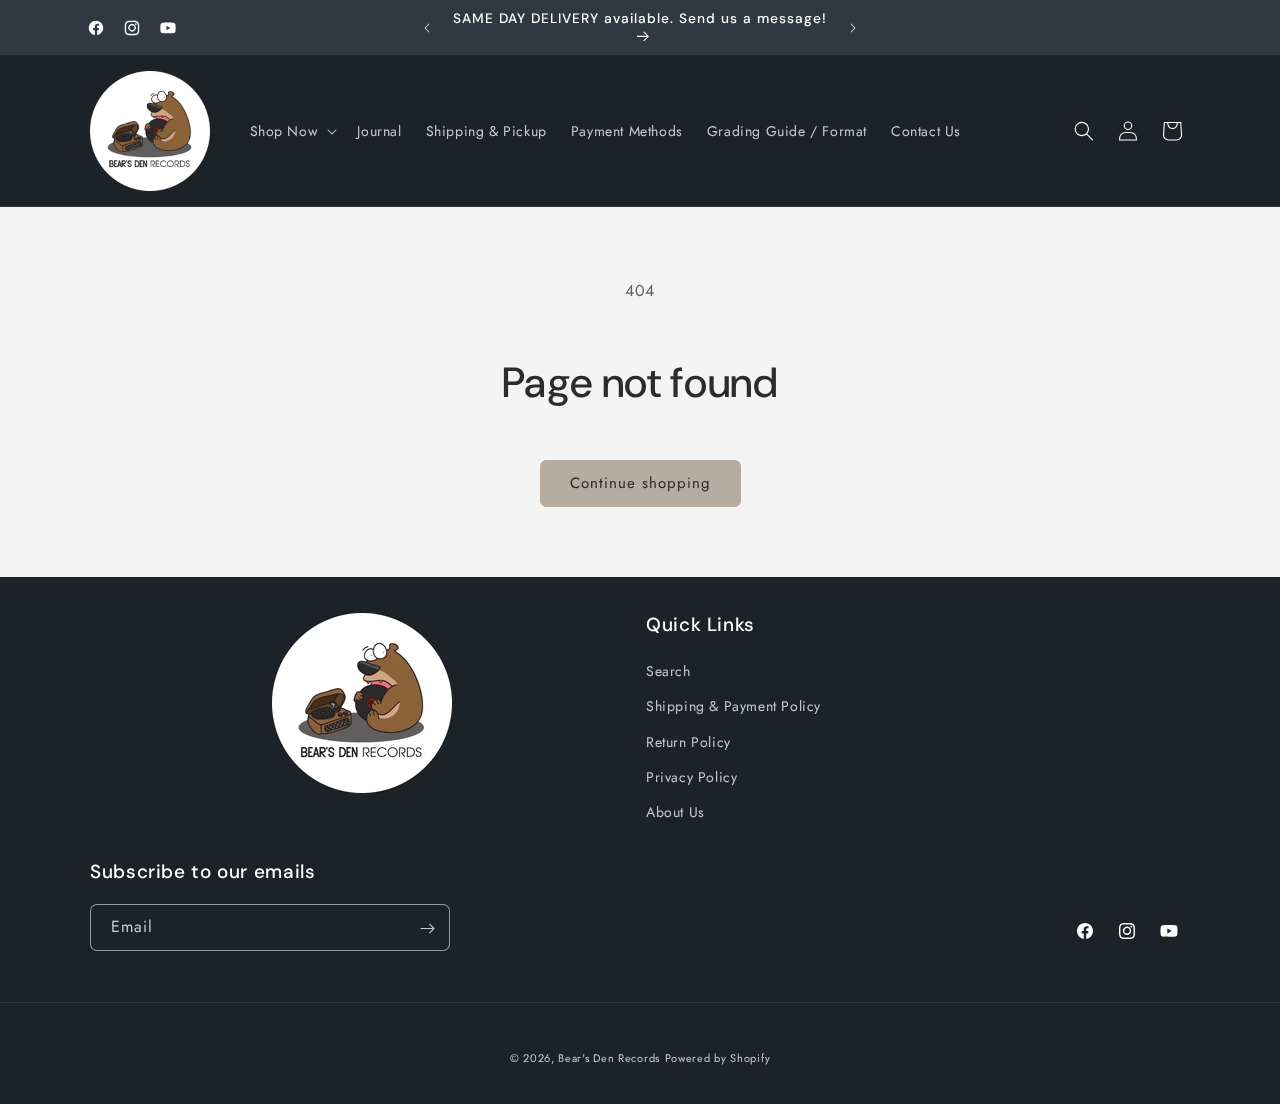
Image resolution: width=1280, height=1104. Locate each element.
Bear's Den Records (609, 1058)
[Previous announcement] (427, 28)
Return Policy (688, 742)
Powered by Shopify (718, 1058)
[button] (292, 131)
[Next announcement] (853, 28)
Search (668, 671)
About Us (675, 812)
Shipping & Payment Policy (733, 707)
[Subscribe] (427, 928)
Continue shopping (640, 483)
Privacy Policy (691, 777)
